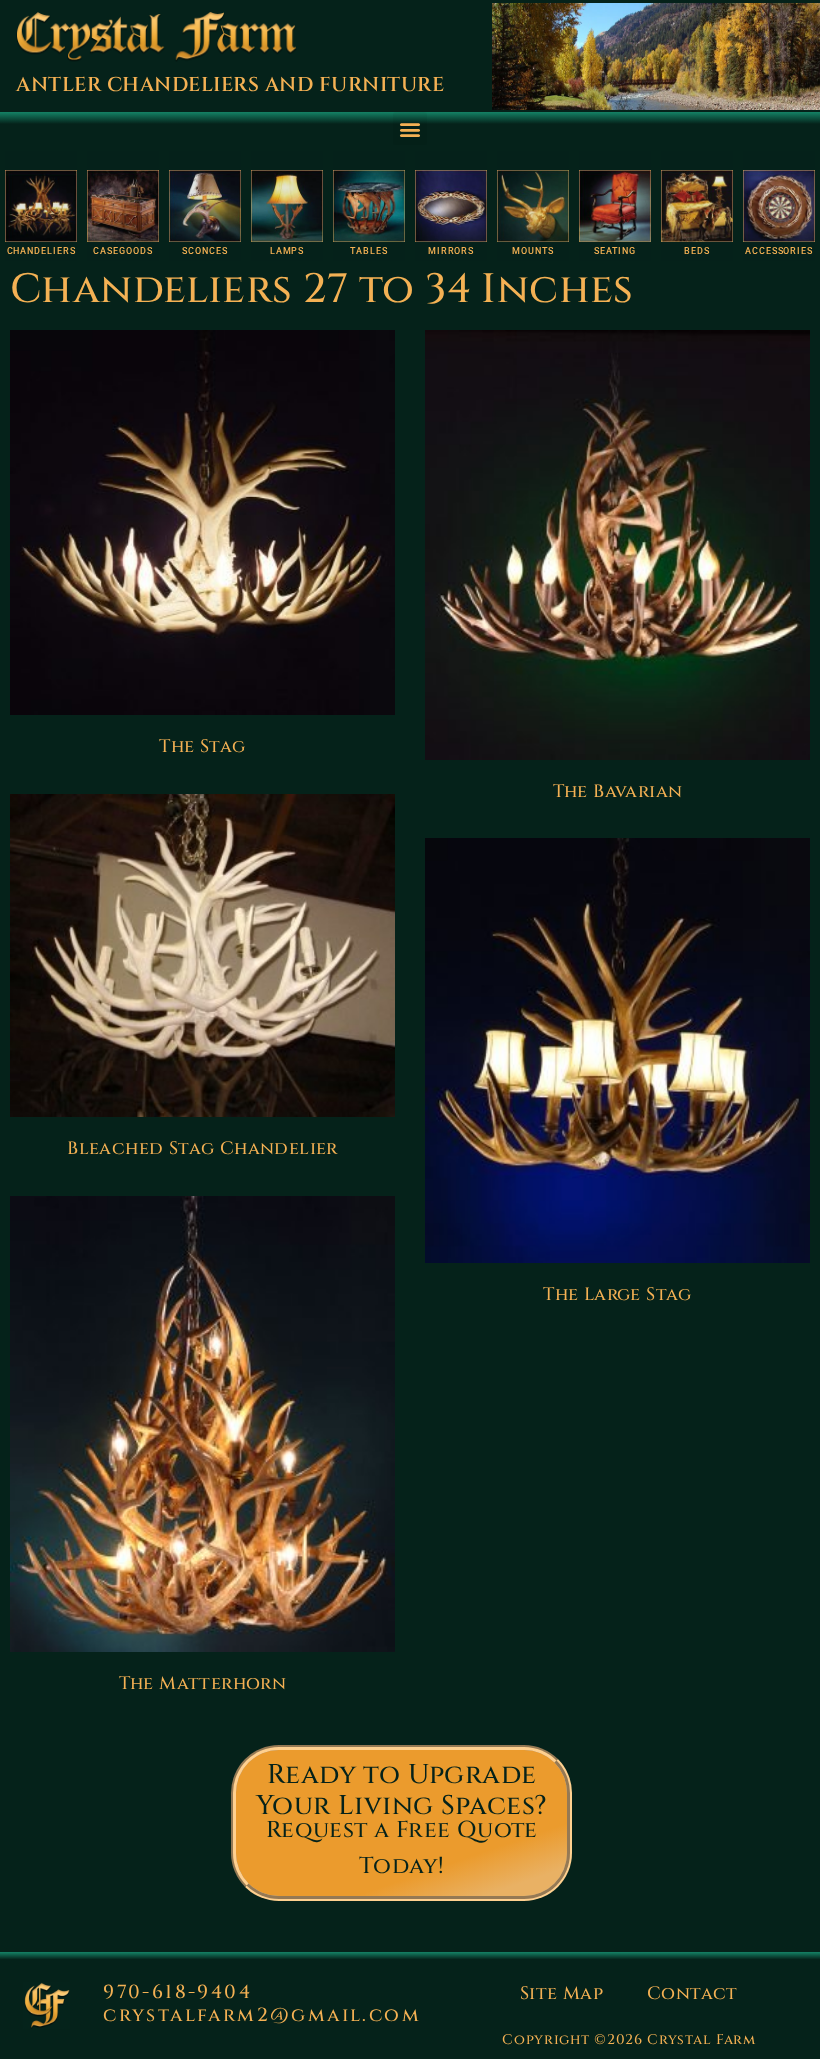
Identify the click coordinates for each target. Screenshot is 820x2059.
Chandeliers (41, 251)
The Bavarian (618, 791)
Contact (692, 1993)
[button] (409, 128)
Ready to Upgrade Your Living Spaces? (402, 1790)
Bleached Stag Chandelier (202, 1148)
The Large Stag (617, 1294)
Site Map (561, 1993)
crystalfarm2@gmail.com (262, 2015)
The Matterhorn (203, 1683)
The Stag (202, 746)
